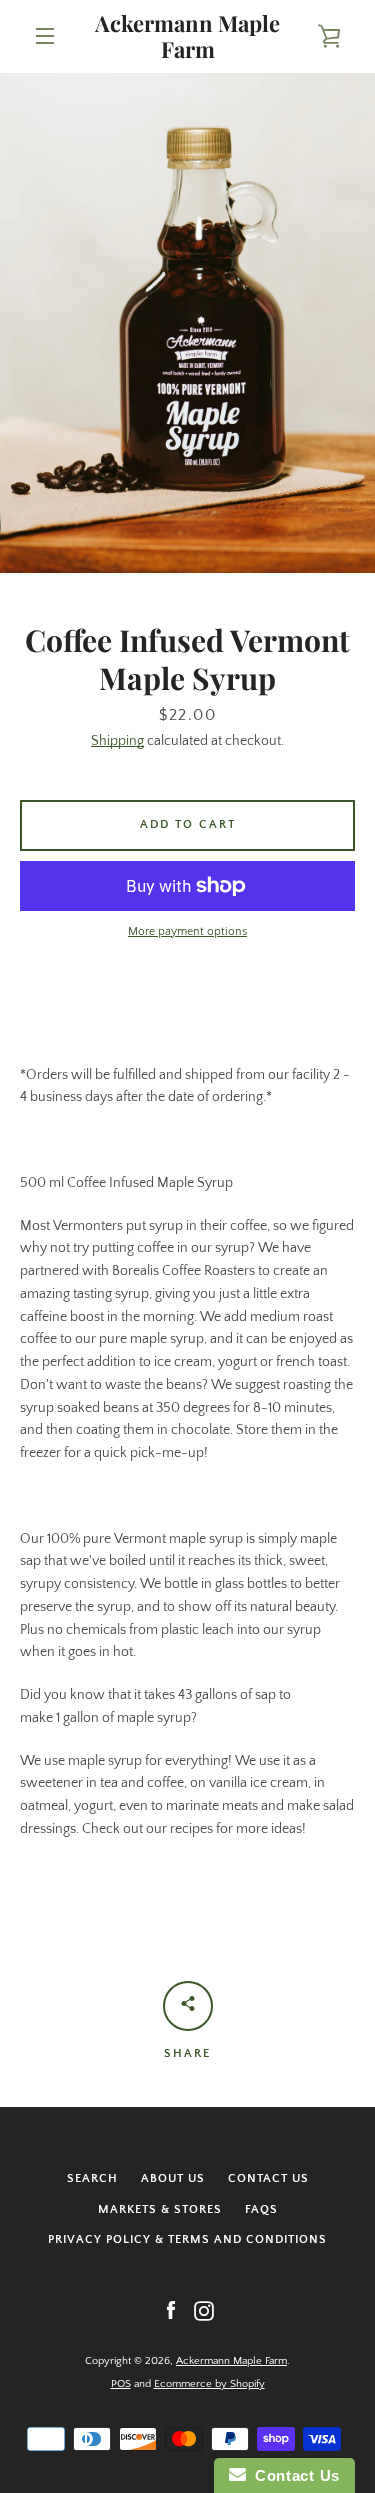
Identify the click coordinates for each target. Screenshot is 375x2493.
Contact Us (268, 2178)
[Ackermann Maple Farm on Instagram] (204, 2310)
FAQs (261, 2209)
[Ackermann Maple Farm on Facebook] (171, 2310)
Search (92, 2178)
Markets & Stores (160, 2209)
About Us (173, 2178)
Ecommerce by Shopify (209, 2384)
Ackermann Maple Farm (187, 36)
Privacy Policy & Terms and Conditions (187, 2239)
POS (121, 2384)
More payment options (187, 931)
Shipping (117, 741)
